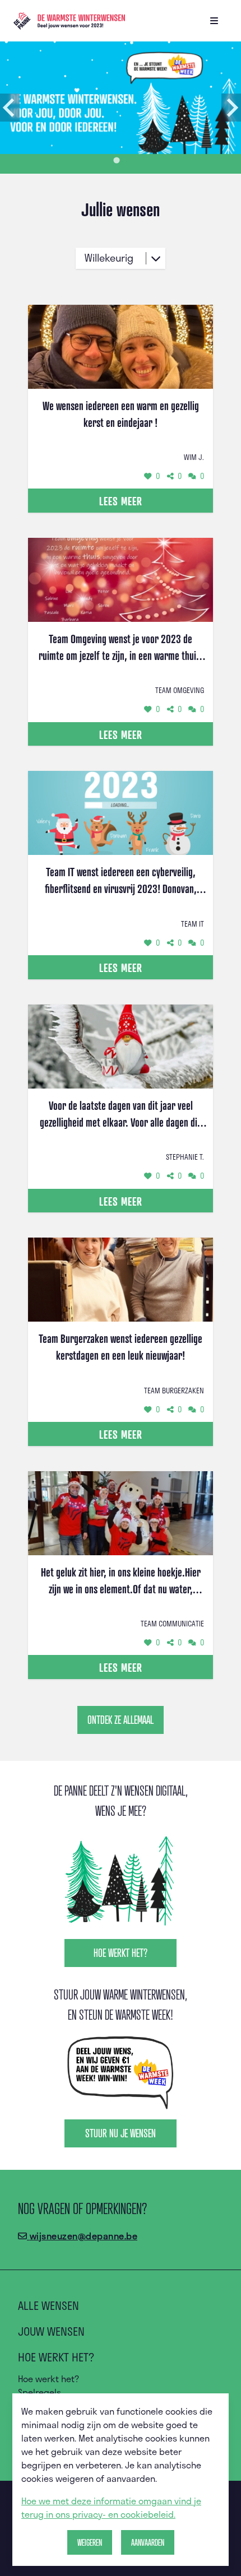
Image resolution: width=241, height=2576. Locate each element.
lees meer (121, 501)
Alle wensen (48, 2305)
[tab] (116, 160)
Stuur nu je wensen (121, 2133)
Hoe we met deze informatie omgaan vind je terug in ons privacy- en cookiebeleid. (111, 2507)
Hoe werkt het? (121, 1953)
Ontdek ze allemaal (121, 1720)
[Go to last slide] (10, 108)
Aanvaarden (148, 2542)
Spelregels (40, 2392)
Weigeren (90, 2542)
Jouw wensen (51, 2331)
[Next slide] (231, 108)
